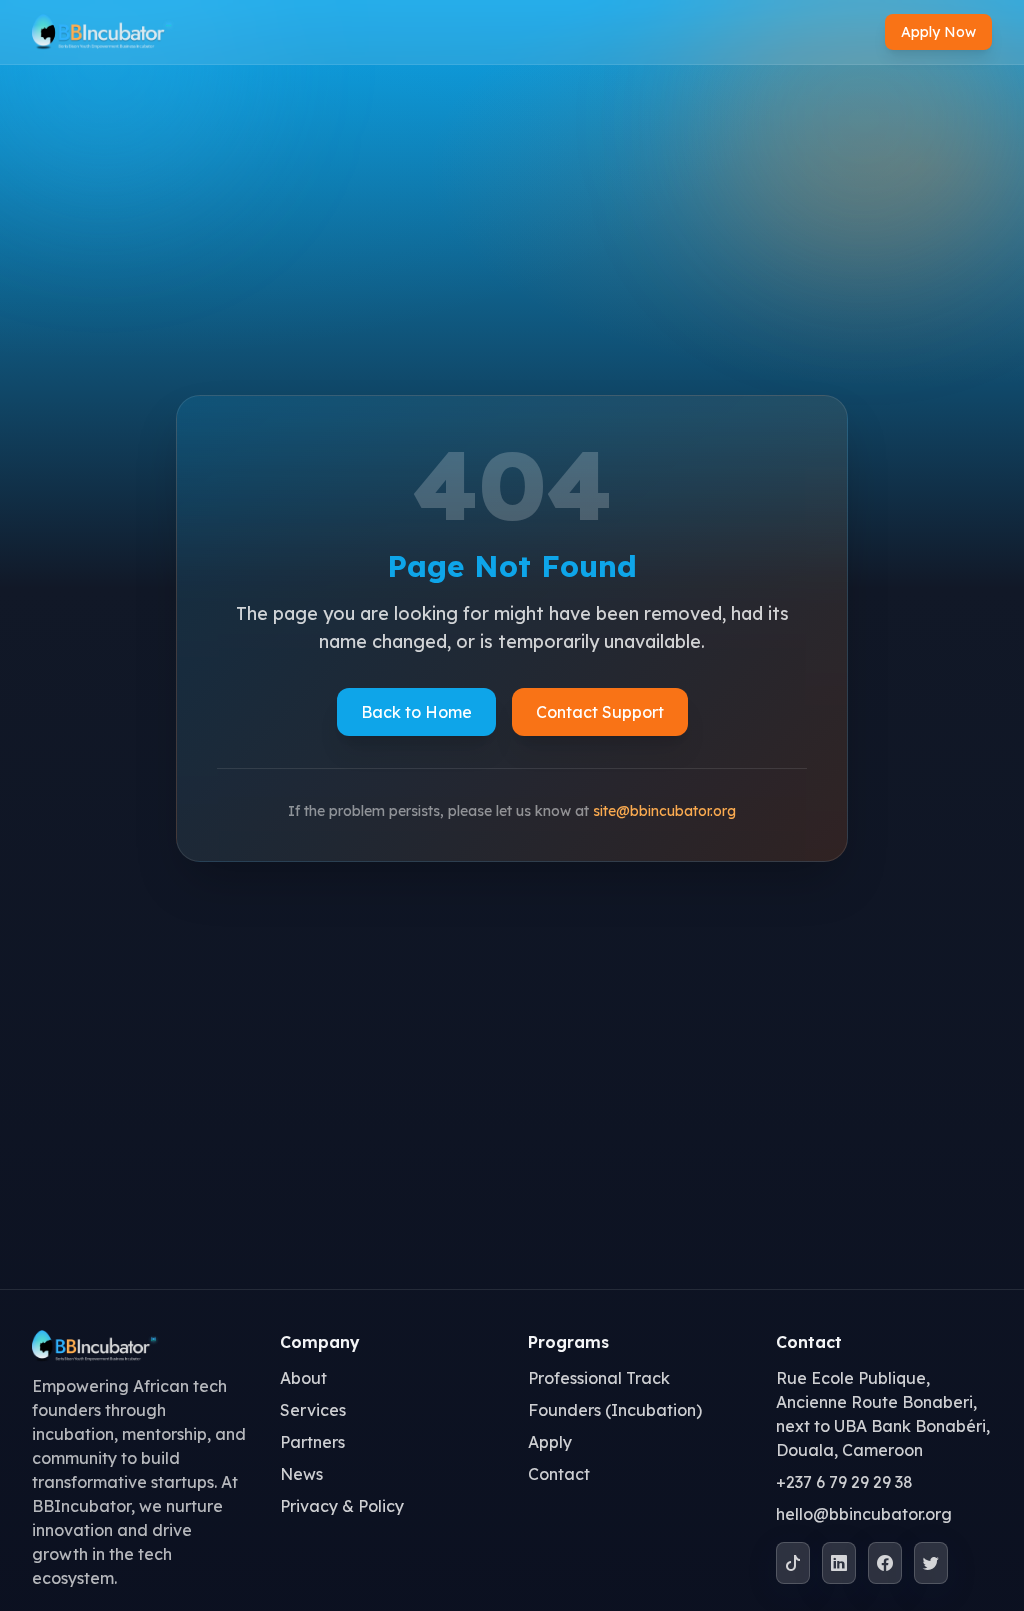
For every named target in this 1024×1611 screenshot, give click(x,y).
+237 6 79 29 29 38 (844, 1482)
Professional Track (599, 1378)
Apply (550, 1442)
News (301, 1474)
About (303, 1378)
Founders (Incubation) (615, 1410)
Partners (312, 1442)
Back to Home (416, 712)
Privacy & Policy (342, 1506)
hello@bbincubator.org (864, 1514)
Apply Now (938, 32)
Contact (559, 1474)
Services (313, 1410)
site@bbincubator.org (664, 811)
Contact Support (600, 712)
